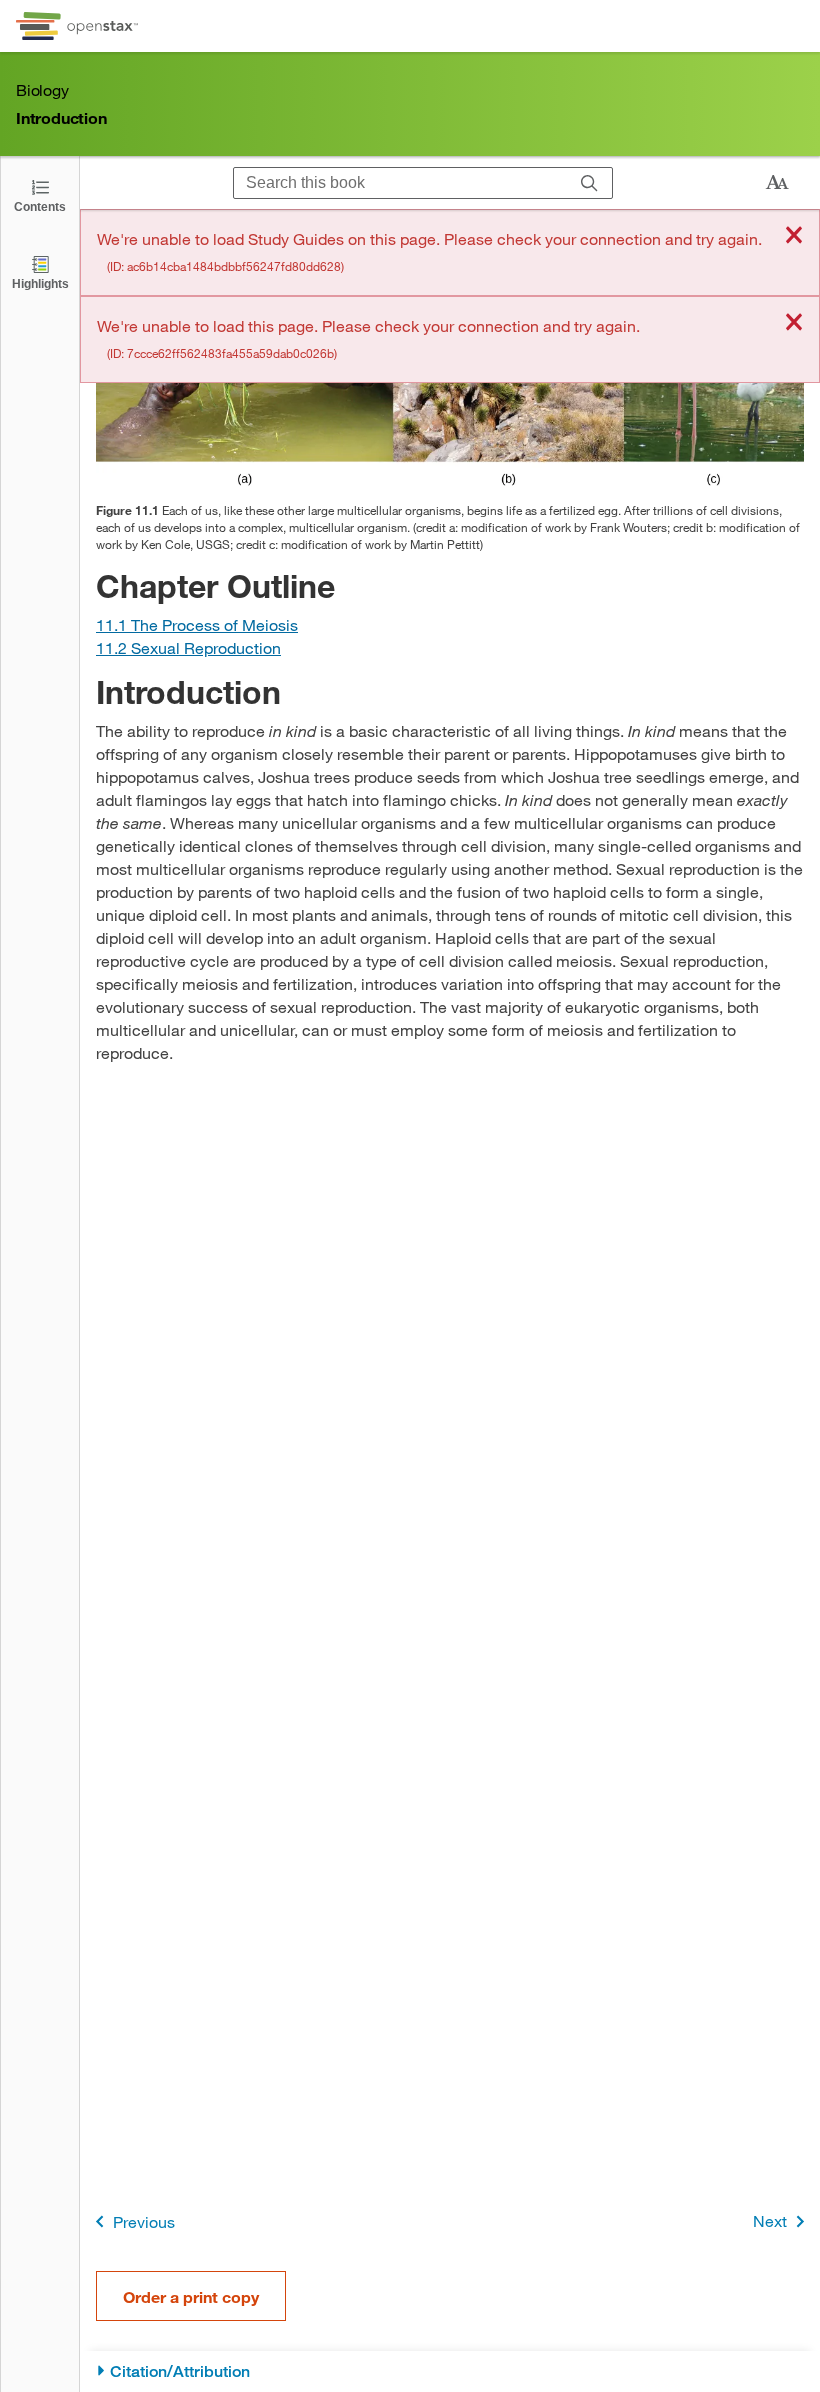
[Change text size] (777, 183)
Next (770, 2220)
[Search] (589, 183)
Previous (144, 2221)
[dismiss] (794, 236)
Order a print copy (191, 2296)
